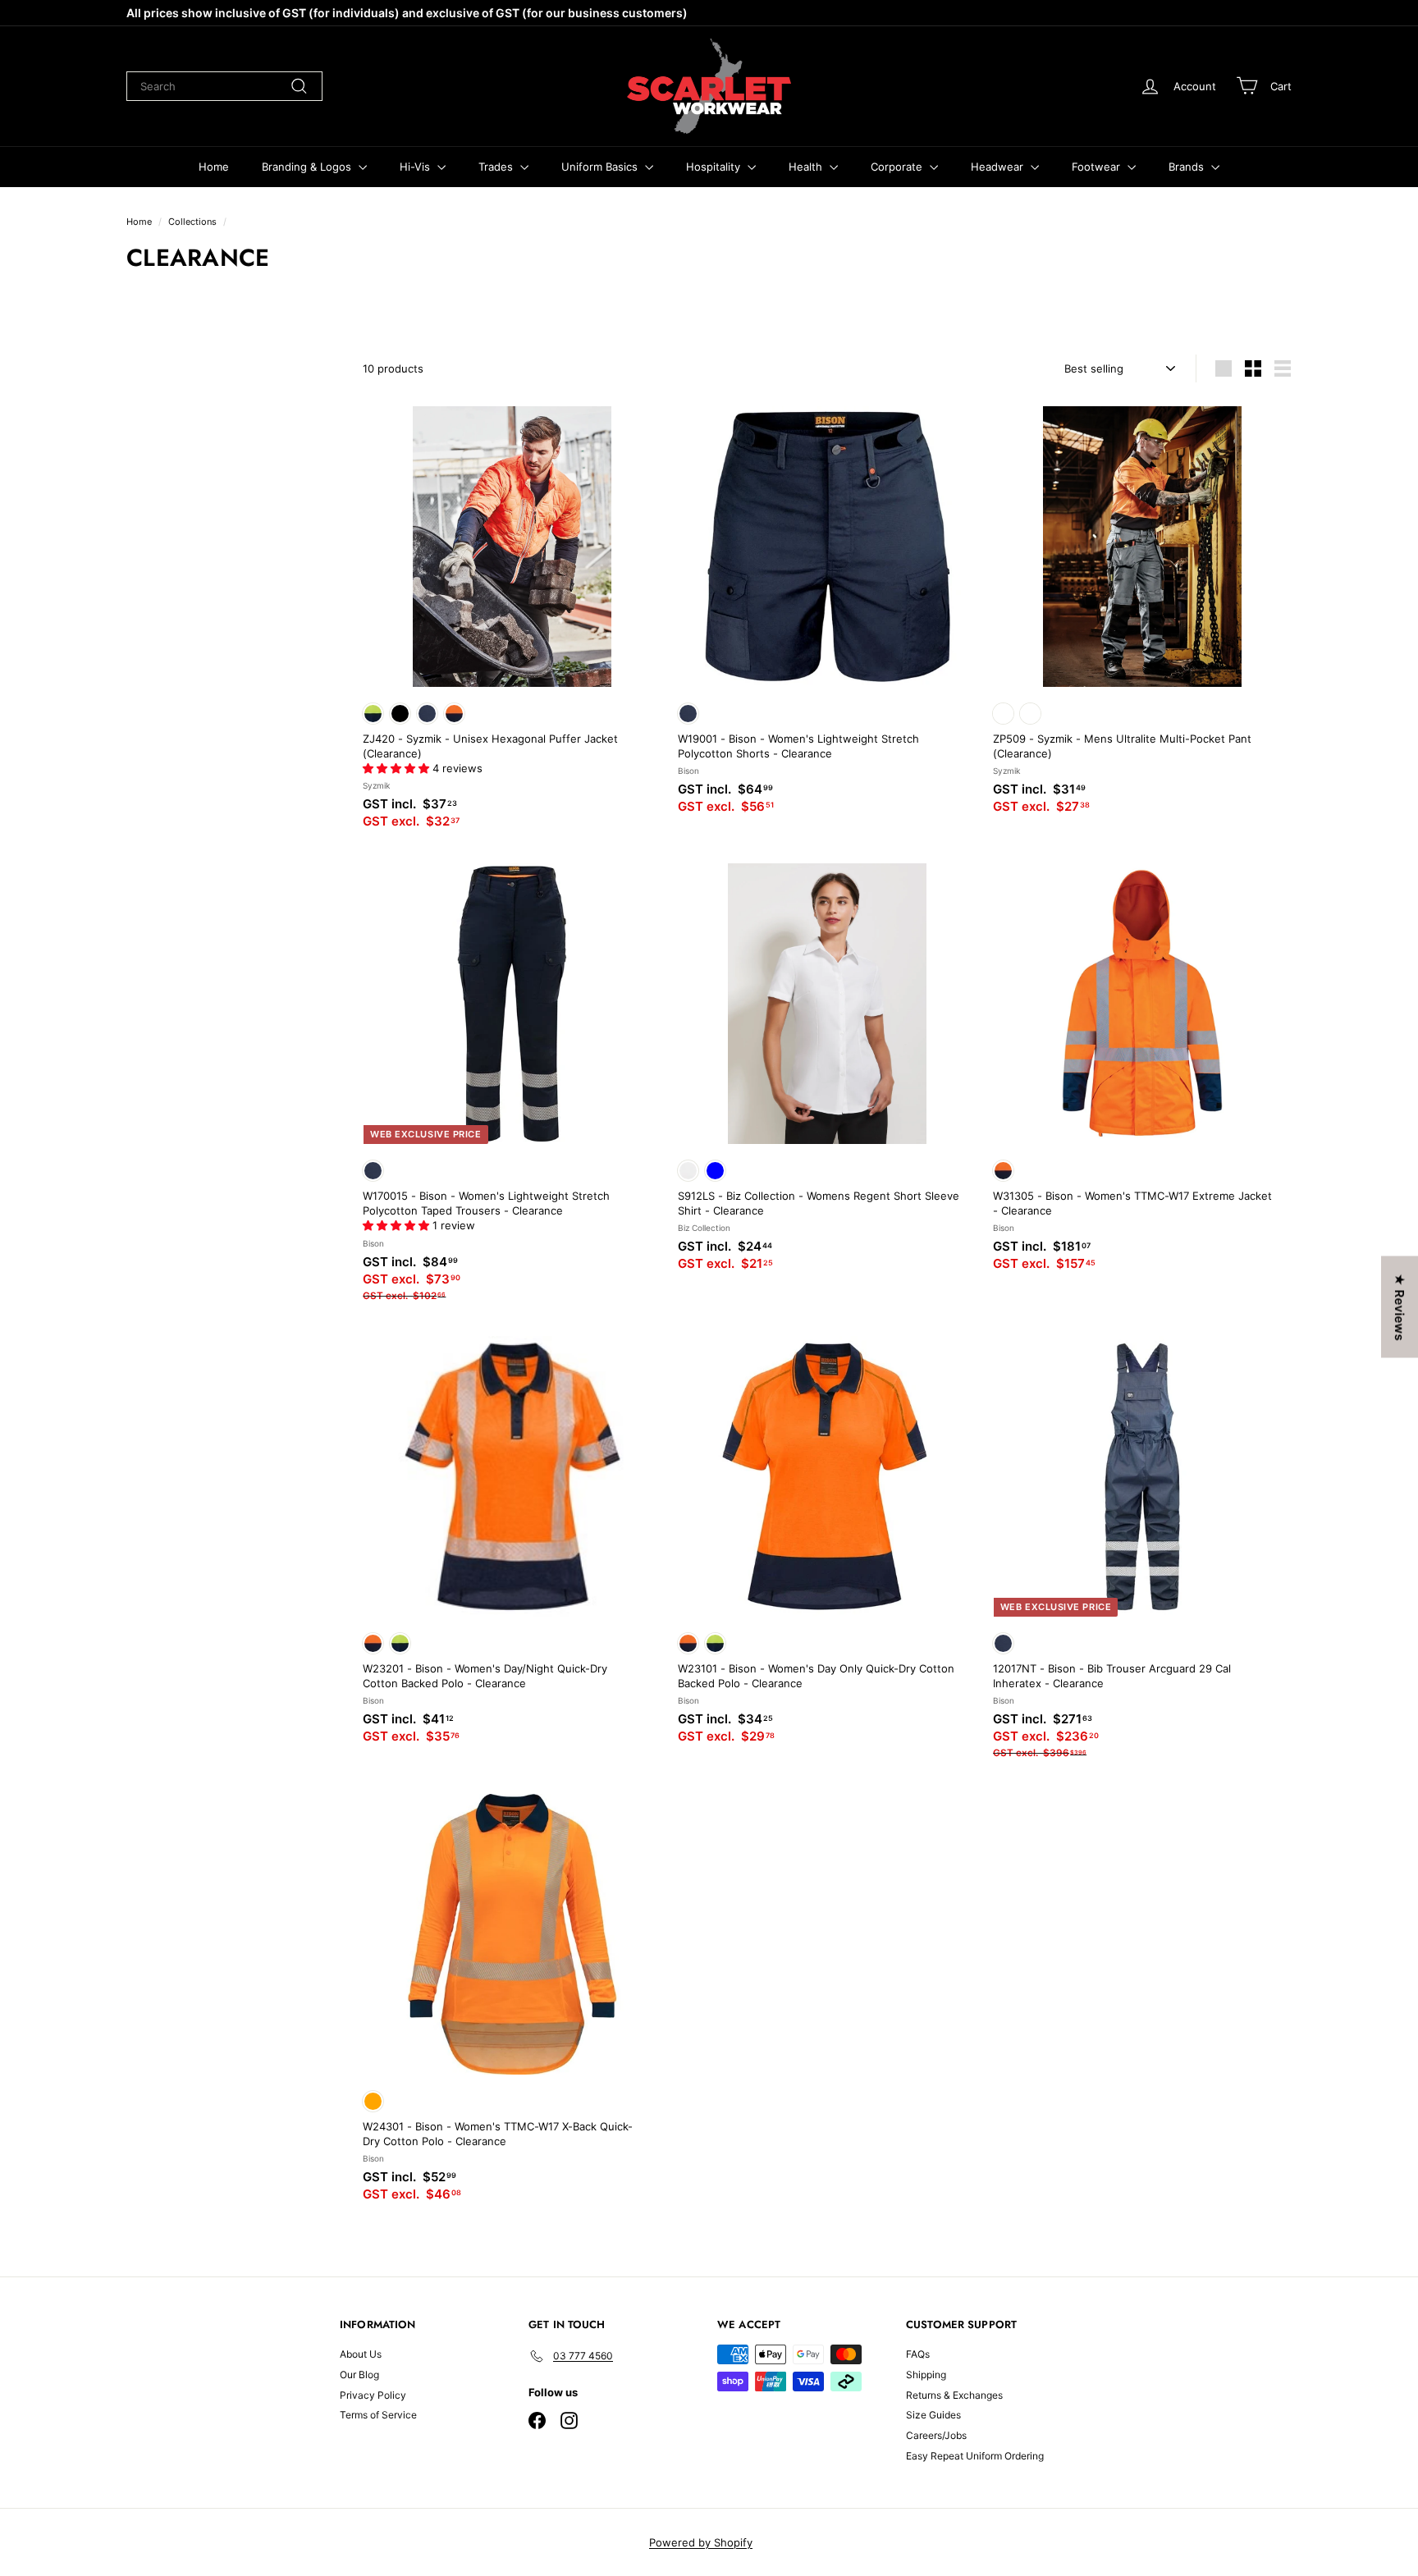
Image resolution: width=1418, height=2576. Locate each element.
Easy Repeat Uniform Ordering (975, 2456)
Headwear (999, 167)
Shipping (926, 2375)
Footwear (1098, 167)
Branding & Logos (308, 167)
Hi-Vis (416, 167)
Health (807, 167)
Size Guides (933, 2415)
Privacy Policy (373, 2395)
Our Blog (359, 2375)
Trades (497, 167)
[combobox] (224, 86)
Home (214, 167)
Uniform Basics (601, 167)
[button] (398, 768)
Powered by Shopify (701, 2542)
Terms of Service (378, 2415)
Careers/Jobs (936, 2435)
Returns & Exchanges (954, 2395)
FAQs (918, 2354)
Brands (1188, 167)
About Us (361, 2354)
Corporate (898, 167)
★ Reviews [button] (1400, 1306)
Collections (192, 222)
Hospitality (715, 167)
